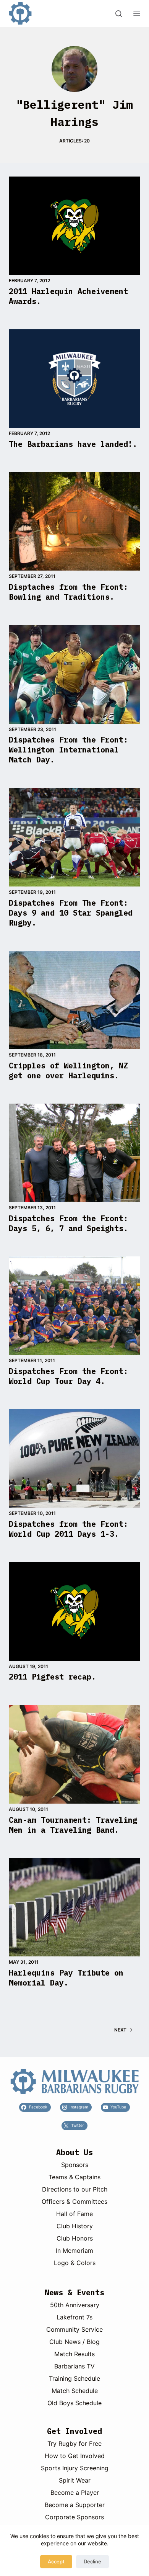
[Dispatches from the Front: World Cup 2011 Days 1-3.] (74, 1458)
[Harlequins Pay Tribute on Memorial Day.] (74, 1907)
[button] (74, 2082)
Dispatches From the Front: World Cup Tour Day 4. (68, 1376)
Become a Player (75, 2493)
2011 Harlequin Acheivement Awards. (68, 296)
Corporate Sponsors (74, 2517)
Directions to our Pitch (75, 2189)
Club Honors (75, 2238)
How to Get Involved (75, 2456)
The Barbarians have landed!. (73, 444)
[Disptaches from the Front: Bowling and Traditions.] (74, 521)
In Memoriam (74, 2251)
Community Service (74, 2329)
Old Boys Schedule (74, 2403)
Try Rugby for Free (74, 2444)
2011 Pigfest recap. (52, 1677)
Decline (92, 2561)
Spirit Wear (75, 2480)
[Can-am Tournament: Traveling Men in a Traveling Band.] (74, 1754)
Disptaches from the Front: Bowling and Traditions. (68, 592)
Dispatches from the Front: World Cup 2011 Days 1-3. (68, 1529)
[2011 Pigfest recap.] (74, 1611)
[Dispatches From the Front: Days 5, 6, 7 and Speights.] (74, 1153)
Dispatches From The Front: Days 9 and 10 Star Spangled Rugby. (71, 913)
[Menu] (137, 13)
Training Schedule (74, 2378)
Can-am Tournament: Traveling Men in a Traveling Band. (73, 1825)
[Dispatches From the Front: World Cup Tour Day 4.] (74, 1306)
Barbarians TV (74, 2366)
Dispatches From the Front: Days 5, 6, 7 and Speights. (68, 1223)
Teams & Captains (74, 2177)
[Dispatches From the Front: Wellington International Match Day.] (74, 674)
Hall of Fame (74, 2214)
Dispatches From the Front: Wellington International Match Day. (68, 750)
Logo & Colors (75, 2263)
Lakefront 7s (74, 2317)
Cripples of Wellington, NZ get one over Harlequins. (68, 1070)
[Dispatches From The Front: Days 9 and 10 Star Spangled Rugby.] (74, 837)
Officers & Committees (74, 2201)
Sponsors (75, 2165)
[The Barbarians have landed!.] (74, 379)
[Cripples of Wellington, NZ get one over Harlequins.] (74, 1000)
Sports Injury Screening (75, 2468)
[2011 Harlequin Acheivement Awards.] (74, 226)
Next (120, 2030)
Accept (56, 2561)
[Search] (119, 14)
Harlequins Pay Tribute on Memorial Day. (66, 1978)
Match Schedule (75, 2391)
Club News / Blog (74, 2342)
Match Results (74, 2354)
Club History (75, 2226)
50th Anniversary (75, 2305)
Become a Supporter (75, 2505)
